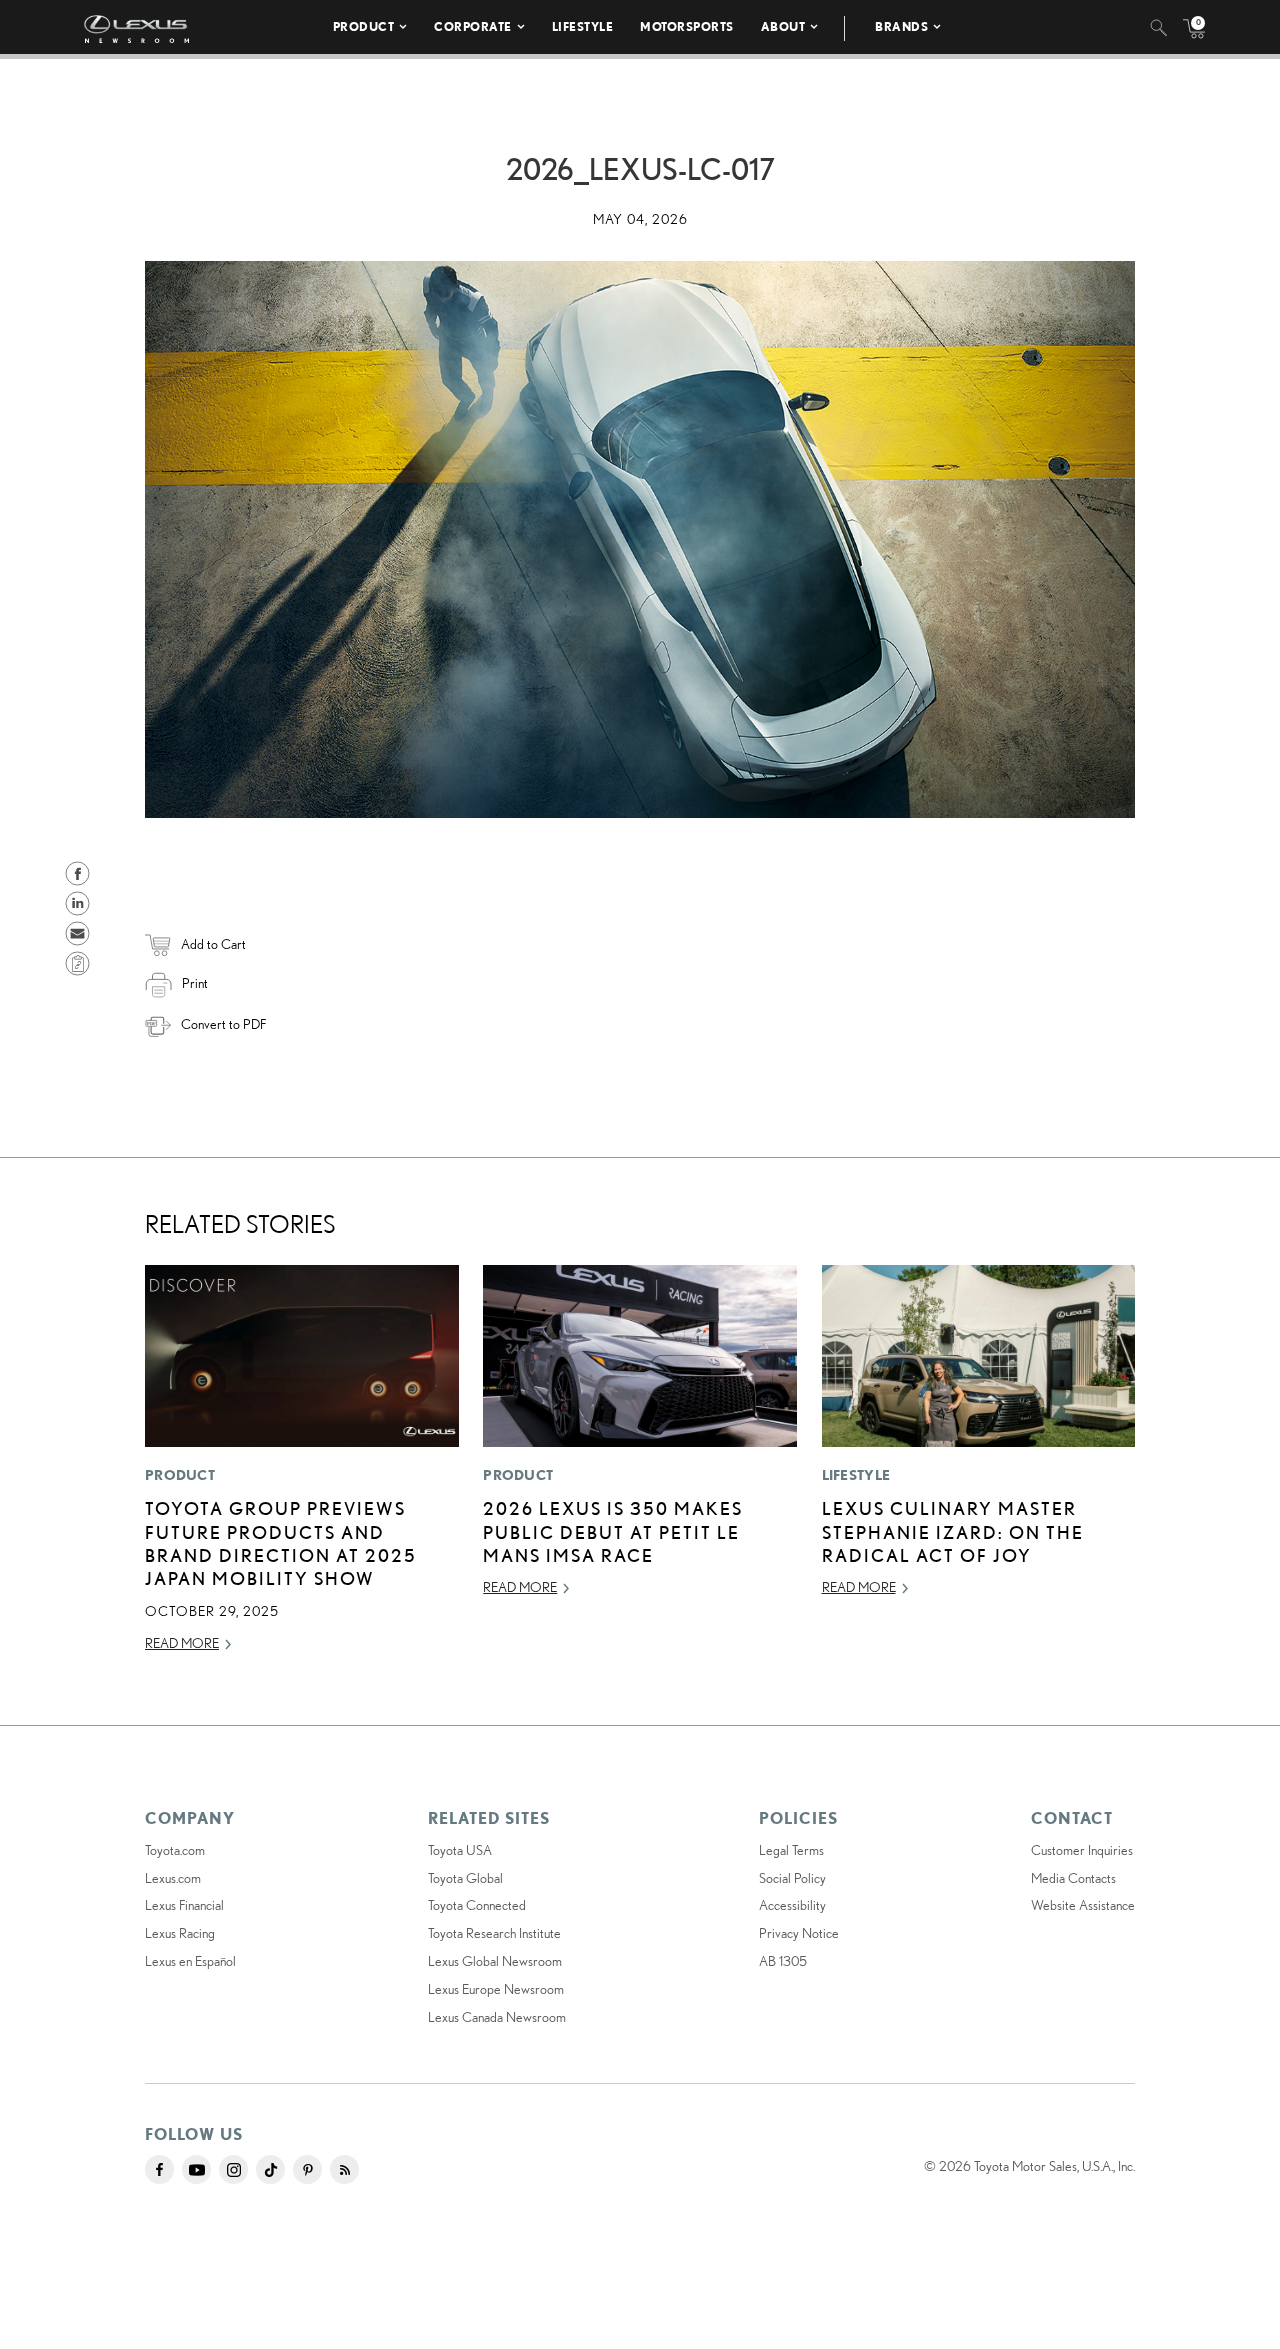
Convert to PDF (223, 1024)
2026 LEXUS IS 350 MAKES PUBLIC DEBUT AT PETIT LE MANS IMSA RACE (613, 1531)
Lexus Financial (184, 1905)
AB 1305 (783, 1961)
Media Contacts (1073, 1878)
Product (364, 26)
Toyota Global (465, 1878)
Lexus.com (173, 1878)
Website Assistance (1083, 1905)
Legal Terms (791, 1850)
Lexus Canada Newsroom (497, 2017)
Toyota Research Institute (494, 1933)
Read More (182, 1643)
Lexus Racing (180, 1933)
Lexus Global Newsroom (495, 1961)
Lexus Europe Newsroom (496, 1989)
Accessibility (792, 1905)
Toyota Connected (477, 1905)
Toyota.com (175, 1850)
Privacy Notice (799, 1933)
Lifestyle (583, 26)
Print (195, 983)
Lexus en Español (190, 1961)
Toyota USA (460, 1850)
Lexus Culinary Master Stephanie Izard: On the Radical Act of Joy (953, 1531)
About (783, 26)
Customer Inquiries (1082, 1850)
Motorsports (687, 26)
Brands (901, 26)
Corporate (473, 26)
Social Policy (792, 1878)
